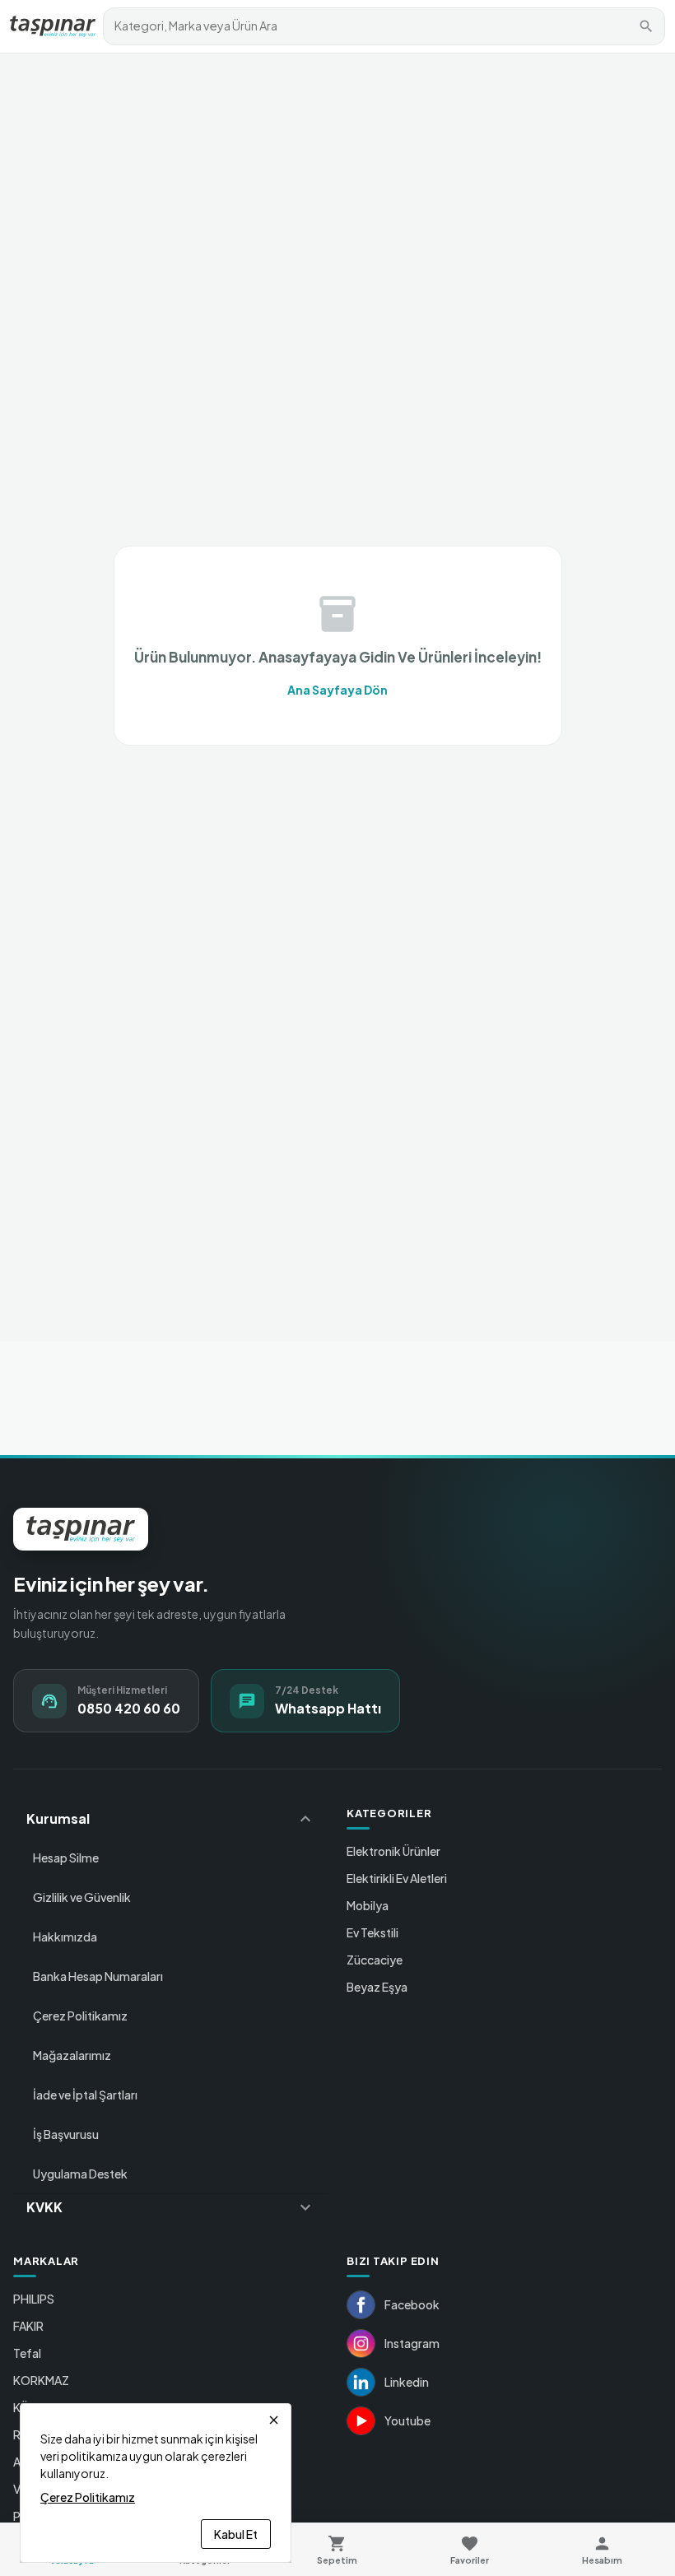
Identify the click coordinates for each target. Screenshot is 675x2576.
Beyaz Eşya (377, 1987)
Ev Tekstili (372, 1932)
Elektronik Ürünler (393, 1851)
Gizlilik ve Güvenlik (82, 1897)
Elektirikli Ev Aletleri (397, 1878)
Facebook (412, 2304)
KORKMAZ (41, 2380)
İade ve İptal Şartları (85, 2095)
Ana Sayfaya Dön (337, 690)
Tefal (27, 2353)
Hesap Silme (66, 1858)
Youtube (407, 2420)
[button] (171, 1819)
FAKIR (28, 2326)
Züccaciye (375, 1960)
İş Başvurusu (66, 2134)
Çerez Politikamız (80, 2016)
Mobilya (368, 1905)
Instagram (412, 2343)
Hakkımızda (65, 1937)
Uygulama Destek (80, 2174)
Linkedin (407, 2382)
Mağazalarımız (72, 2055)
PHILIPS (34, 2299)
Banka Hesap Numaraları (98, 1976)
